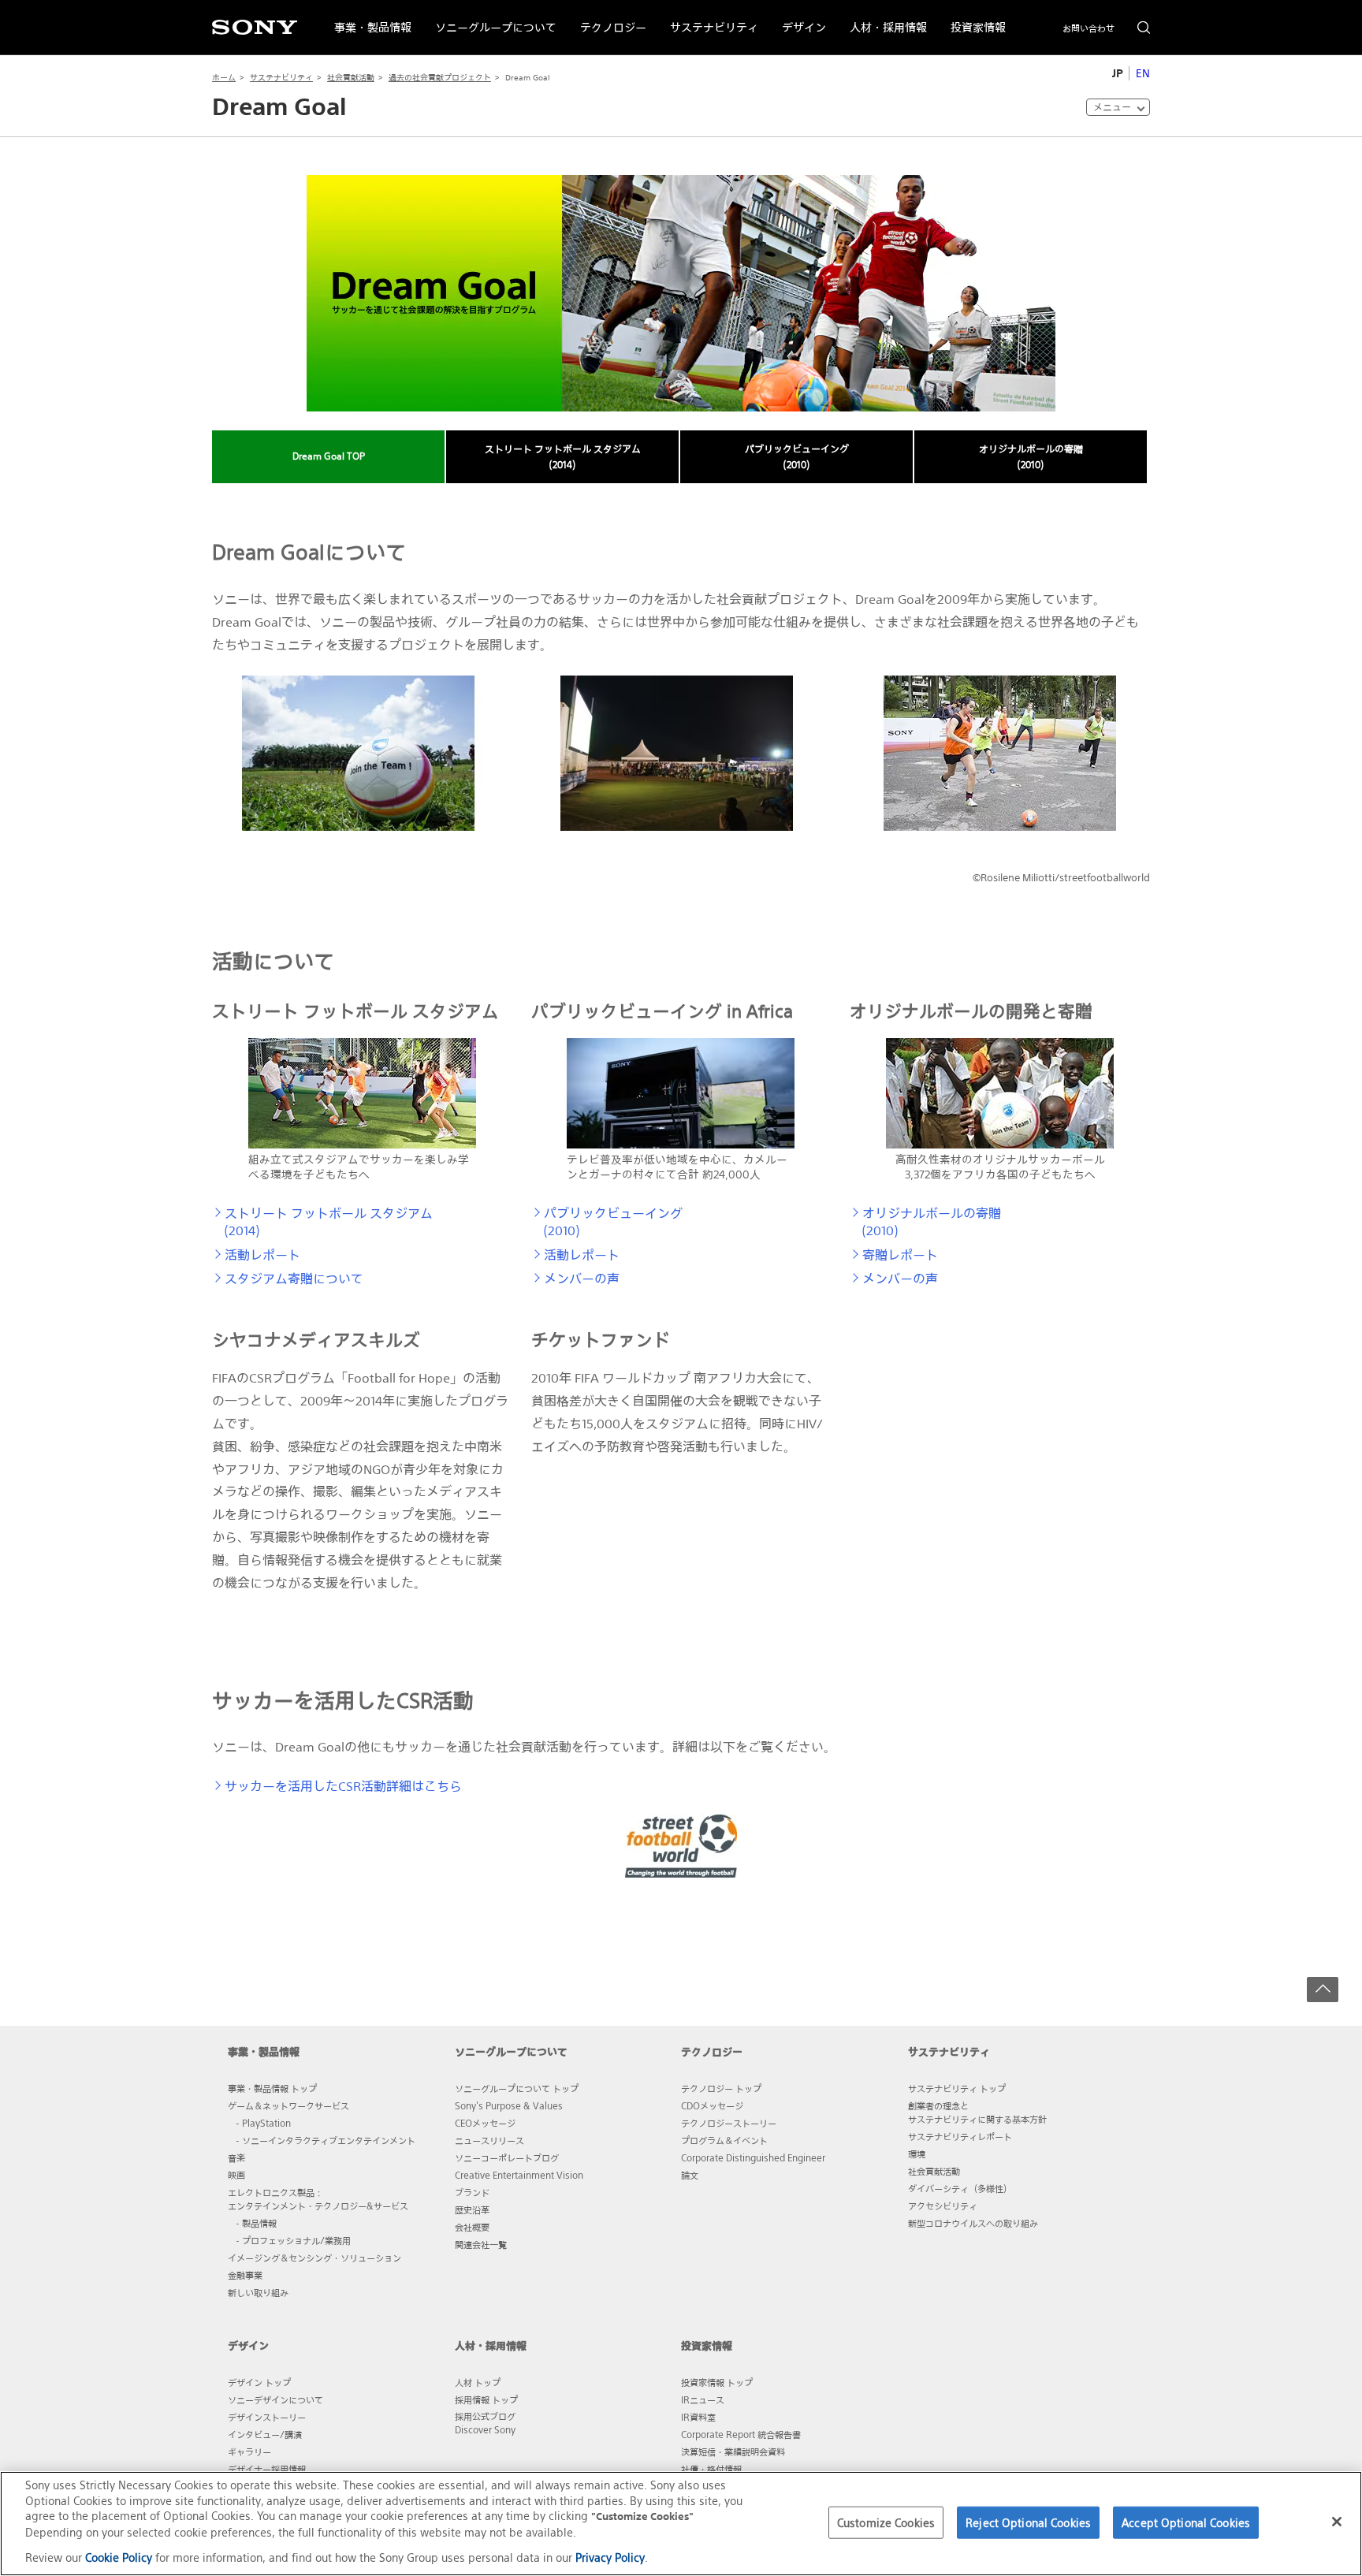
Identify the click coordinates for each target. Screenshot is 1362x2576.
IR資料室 (698, 2417)
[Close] (1337, 2522)
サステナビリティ (708, 18)
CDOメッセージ (712, 2105)
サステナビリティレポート (960, 2136)
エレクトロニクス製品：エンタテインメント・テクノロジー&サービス (318, 2199)
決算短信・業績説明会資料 (733, 2451)
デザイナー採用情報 (267, 2469)
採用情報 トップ (486, 2399)
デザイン (798, 18)
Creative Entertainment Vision (519, 2175)
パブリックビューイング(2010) (797, 457)
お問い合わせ (1088, 28)
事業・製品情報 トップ (272, 2088)
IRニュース (703, 2399)
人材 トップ (478, 2382)
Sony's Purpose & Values (509, 2105)
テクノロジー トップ (721, 2088)
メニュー (1112, 107)
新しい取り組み (258, 2292)
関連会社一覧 (481, 2244)
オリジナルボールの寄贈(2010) (1031, 457)
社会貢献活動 (351, 78)
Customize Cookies (886, 2522)
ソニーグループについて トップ (517, 2088)
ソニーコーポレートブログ (507, 2157)
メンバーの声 (582, 1279)
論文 (690, 2175)
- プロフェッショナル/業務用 (293, 2240)
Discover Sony (485, 2429)
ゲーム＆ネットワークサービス (288, 2105)
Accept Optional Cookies (1186, 2522)
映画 (236, 2175)
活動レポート (262, 1255)
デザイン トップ (259, 2382)
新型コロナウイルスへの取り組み (973, 2223)
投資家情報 (972, 18)
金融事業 (245, 2275)
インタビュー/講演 (265, 2434)
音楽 (236, 2157)
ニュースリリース (489, 2140)
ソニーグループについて (490, 18)
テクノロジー (607, 18)
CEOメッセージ (485, 2123)
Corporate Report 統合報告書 (741, 2434)
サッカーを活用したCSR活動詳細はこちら (343, 1786)
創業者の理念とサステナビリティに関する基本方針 (977, 2112)
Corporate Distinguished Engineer (753, 2157)
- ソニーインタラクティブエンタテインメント (326, 2140)
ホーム (224, 78)
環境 (917, 2153)
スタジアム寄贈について (294, 1279)
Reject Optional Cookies (1028, 2522)
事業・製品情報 (367, 18)
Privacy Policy (610, 2557)
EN (1143, 73)
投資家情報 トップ (717, 2382)
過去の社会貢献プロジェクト (440, 78)
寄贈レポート (900, 1255)
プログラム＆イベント (724, 2140)
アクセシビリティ (943, 2206)
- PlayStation (263, 2123)
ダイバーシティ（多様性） (960, 2188)
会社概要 (472, 2227)
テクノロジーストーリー (729, 2123)
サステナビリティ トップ (957, 2088)
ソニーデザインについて (275, 2399)
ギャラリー (249, 2451)
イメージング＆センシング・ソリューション (314, 2258)
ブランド (472, 2192)
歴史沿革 (472, 2209)
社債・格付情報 (711, 2469)
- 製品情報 (256, 2223)
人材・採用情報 (882, 18)
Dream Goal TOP (329, 456)
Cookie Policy (119, 2557)
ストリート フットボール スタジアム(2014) (563, 457)
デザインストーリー (267, 2417)
